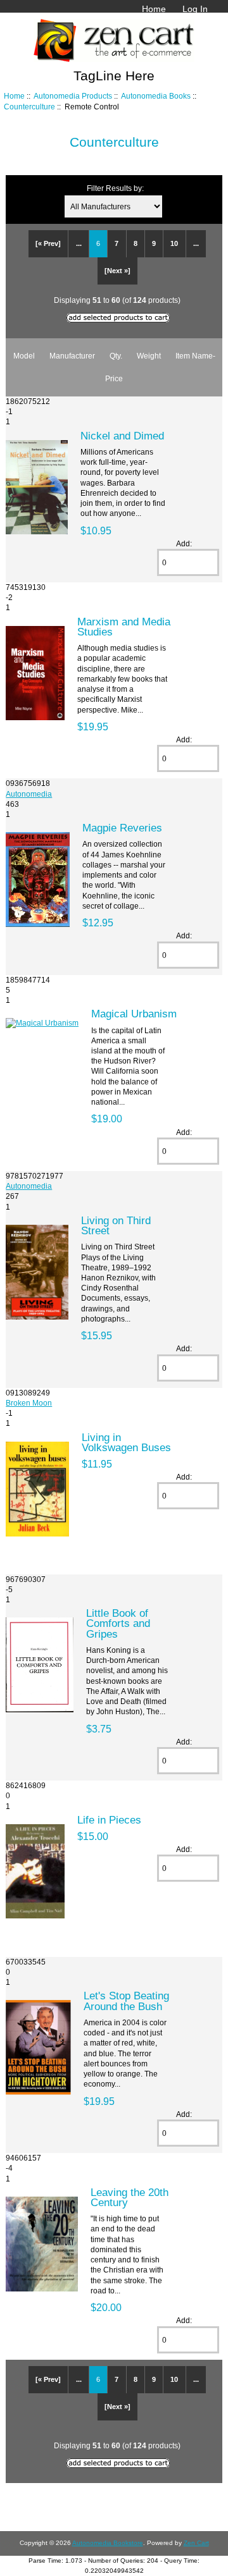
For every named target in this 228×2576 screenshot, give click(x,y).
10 (174, 243)
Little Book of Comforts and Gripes (118, 1623)
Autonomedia (29, 794)
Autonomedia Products (73, 96)
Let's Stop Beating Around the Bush (126, 2001)
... (79, 243)
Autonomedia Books (156, 96)
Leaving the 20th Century (130, 2197)
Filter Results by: (115, 188)
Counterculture (29, 107)
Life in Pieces (109, 1820)
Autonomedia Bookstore (108, 2543)
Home (154, 9)
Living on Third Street (116, 1225)
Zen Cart (196, 2543)
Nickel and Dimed (122, 436)
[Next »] (117, 271)
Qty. (116, 356)
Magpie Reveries (122, 828)
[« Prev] (48, 243)
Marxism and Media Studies (124, 627)
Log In (195, 9)
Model (24, 356)
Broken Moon (29, 1403)
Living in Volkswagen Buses (126, 1442)
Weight (149, 356)
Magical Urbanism (134, 1014)
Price (114, 378)
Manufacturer (72, 356)
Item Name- (195, 356)
